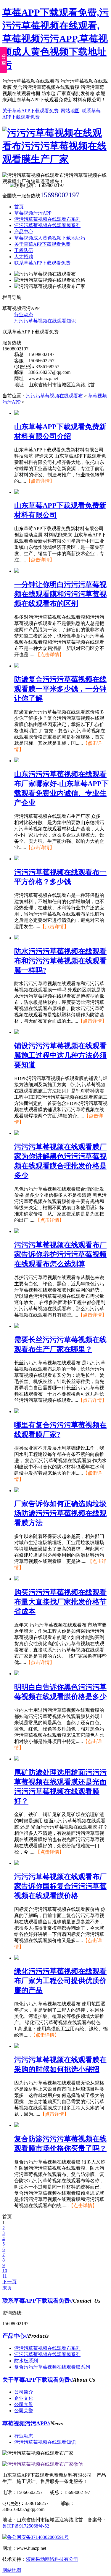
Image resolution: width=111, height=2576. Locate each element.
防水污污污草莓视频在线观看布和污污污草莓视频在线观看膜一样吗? (60, 961)
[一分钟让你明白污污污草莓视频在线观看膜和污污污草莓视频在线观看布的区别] (17, 571)
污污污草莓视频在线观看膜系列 (47, 225)
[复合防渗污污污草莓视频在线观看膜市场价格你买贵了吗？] (17, 2125)
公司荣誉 (24, 2411)
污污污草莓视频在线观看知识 (45, 321)
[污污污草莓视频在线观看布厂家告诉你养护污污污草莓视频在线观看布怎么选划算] (17, 1231)
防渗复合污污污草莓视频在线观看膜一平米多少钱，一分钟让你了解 (60, 689)
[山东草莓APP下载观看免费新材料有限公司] (17, 492)
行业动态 (24, 315)
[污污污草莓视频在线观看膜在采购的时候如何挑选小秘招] (17, 2046)
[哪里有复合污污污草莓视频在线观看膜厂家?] (17, 1411)
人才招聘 (24, 257)
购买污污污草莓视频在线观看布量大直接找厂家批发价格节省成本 (60, 1602)
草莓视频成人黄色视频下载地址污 (50, 238)
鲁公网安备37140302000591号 (38, 2537)
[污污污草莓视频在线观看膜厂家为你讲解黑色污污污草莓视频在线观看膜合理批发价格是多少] (17, 1133)
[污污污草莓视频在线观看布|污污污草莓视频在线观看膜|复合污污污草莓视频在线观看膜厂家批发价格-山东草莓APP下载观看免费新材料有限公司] (55, 159)
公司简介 (24, 2392)
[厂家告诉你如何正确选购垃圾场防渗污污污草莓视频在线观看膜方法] (17, 1491)
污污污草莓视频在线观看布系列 (47, 219)
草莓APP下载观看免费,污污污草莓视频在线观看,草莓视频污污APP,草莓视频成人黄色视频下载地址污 (55, 39)
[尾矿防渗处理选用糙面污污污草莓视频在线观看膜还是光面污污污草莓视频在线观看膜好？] (17, 1759)
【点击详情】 (40, 481)
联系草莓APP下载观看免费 (42, 263)
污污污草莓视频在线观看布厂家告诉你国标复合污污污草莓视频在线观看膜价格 (60, 1886)
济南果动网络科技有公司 (52, 2559)
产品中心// (15, 2336)
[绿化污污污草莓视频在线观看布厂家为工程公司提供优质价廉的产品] (17, 1958)
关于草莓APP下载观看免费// (38, 2380)
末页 (7, 2288)
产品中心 (24, 232)
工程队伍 (24, 250)
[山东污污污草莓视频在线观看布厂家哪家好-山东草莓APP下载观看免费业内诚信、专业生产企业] (17, 761)
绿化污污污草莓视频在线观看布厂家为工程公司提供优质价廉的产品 (60, 1981)
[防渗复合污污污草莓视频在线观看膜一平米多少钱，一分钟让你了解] (17, 666)
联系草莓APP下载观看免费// (38, 2301)
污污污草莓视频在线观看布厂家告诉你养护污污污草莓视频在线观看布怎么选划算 (60, 1254)
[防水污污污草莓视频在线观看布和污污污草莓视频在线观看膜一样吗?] (17, 938)
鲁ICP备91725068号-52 (26, 2526)
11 (5, 2276)
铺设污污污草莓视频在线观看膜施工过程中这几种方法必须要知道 (60, 1055)
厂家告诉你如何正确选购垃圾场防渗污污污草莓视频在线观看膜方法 (60, 1513)
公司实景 (24, 2404)
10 (5, 2271)
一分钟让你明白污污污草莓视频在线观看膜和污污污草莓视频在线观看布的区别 (60, 594)
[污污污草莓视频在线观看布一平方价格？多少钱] (17, 859)
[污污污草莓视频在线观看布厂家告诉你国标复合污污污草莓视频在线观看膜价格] (17, 1863)
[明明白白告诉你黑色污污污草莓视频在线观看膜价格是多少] (17, 1674)
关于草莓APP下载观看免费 (30, 111)
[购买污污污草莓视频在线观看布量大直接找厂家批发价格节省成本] (17, 1579)
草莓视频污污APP (33, 213)
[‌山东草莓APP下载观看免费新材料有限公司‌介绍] (17, 413)
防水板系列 (26, 2361)
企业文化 (24, 2398)
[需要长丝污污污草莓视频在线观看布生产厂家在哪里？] (17, 1326)
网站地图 (70, 111)
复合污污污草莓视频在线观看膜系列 (52, 2367)
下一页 (9, 2282)
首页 (19, 207)
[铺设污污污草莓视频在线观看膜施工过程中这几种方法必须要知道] (17, 1032)
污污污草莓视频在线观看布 (54, 396)
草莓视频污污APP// (26, 2423)
